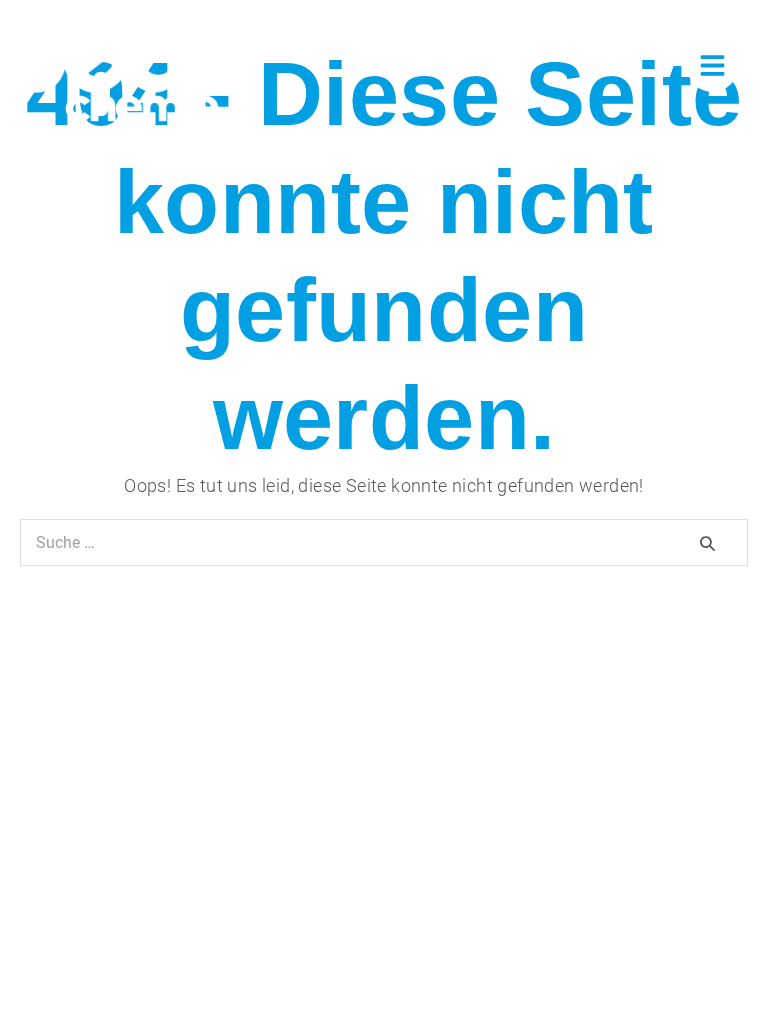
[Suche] (709, 542)
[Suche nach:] (384, 541)
